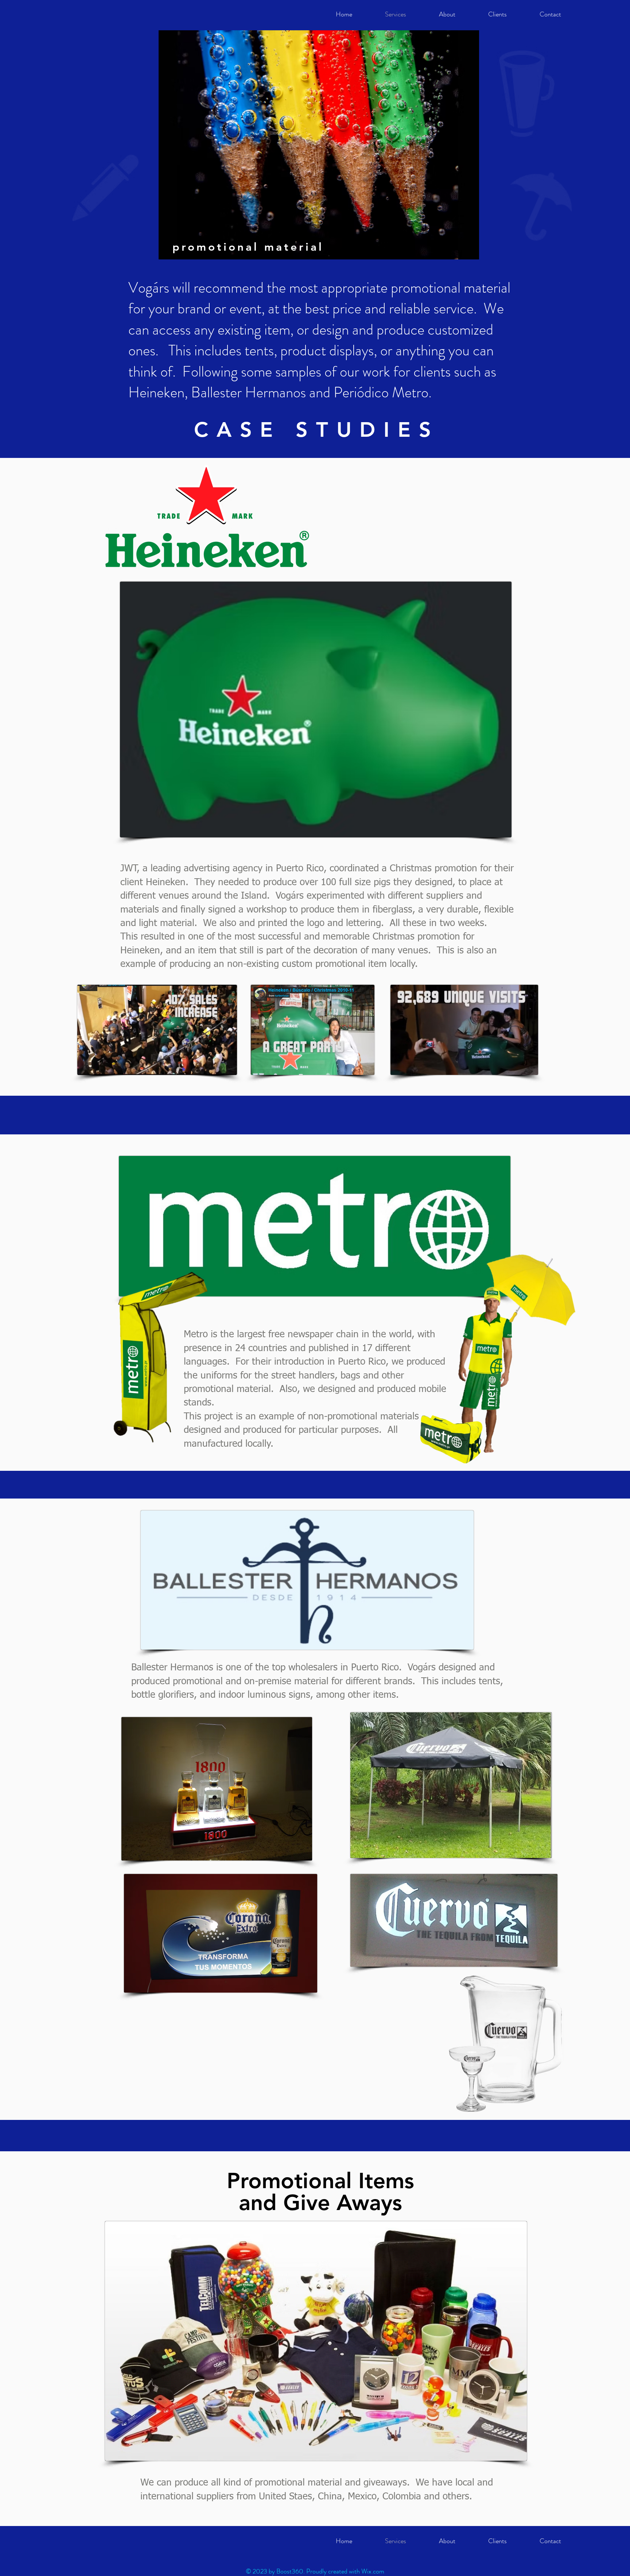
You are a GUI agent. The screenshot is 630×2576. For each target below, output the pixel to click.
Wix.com (373, 2571)
